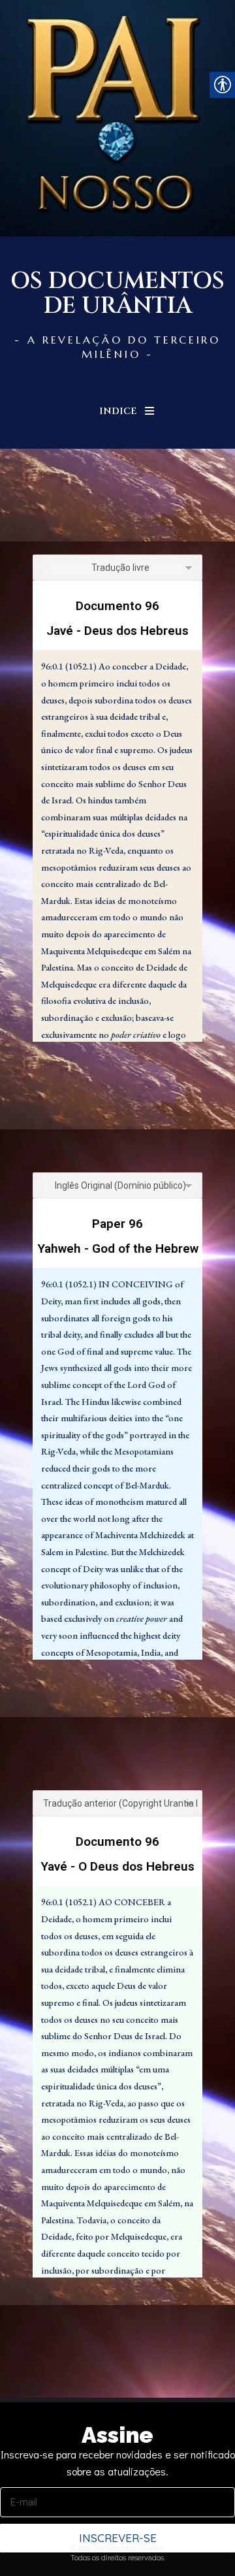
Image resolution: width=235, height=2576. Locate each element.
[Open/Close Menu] (149, 411)
